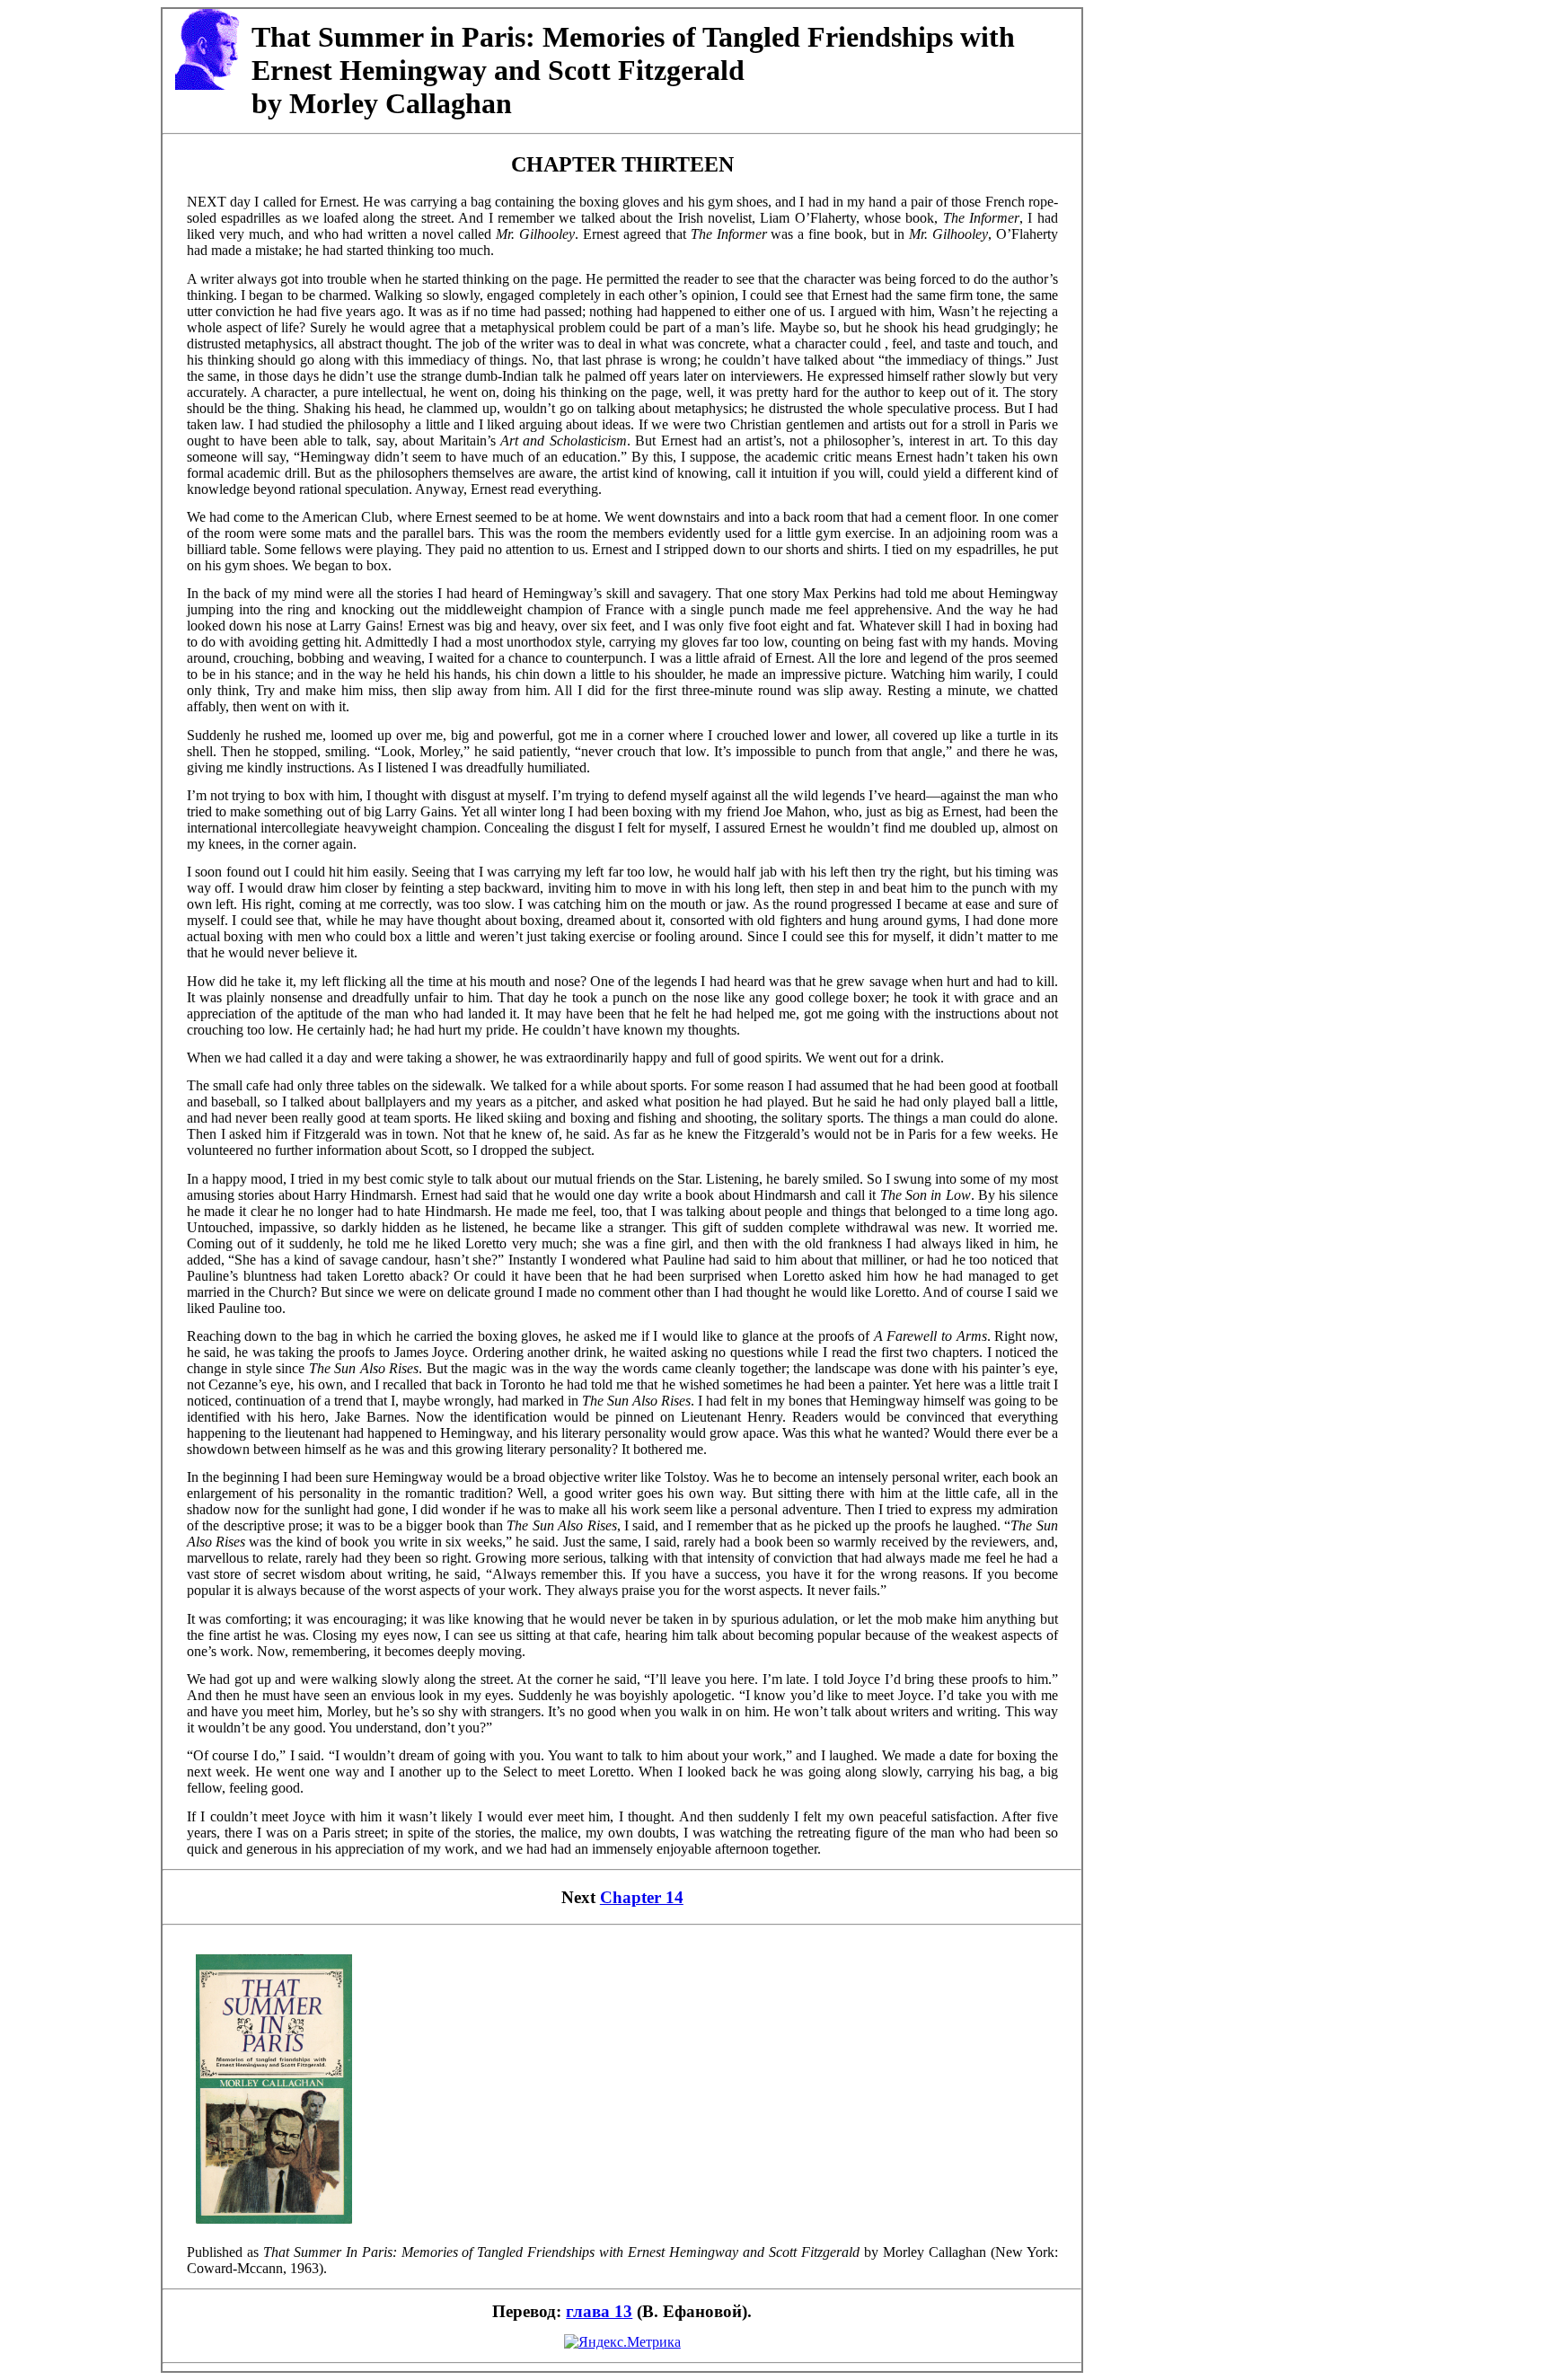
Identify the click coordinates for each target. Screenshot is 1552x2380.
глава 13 (599, 2311)
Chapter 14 (642, 1897)
